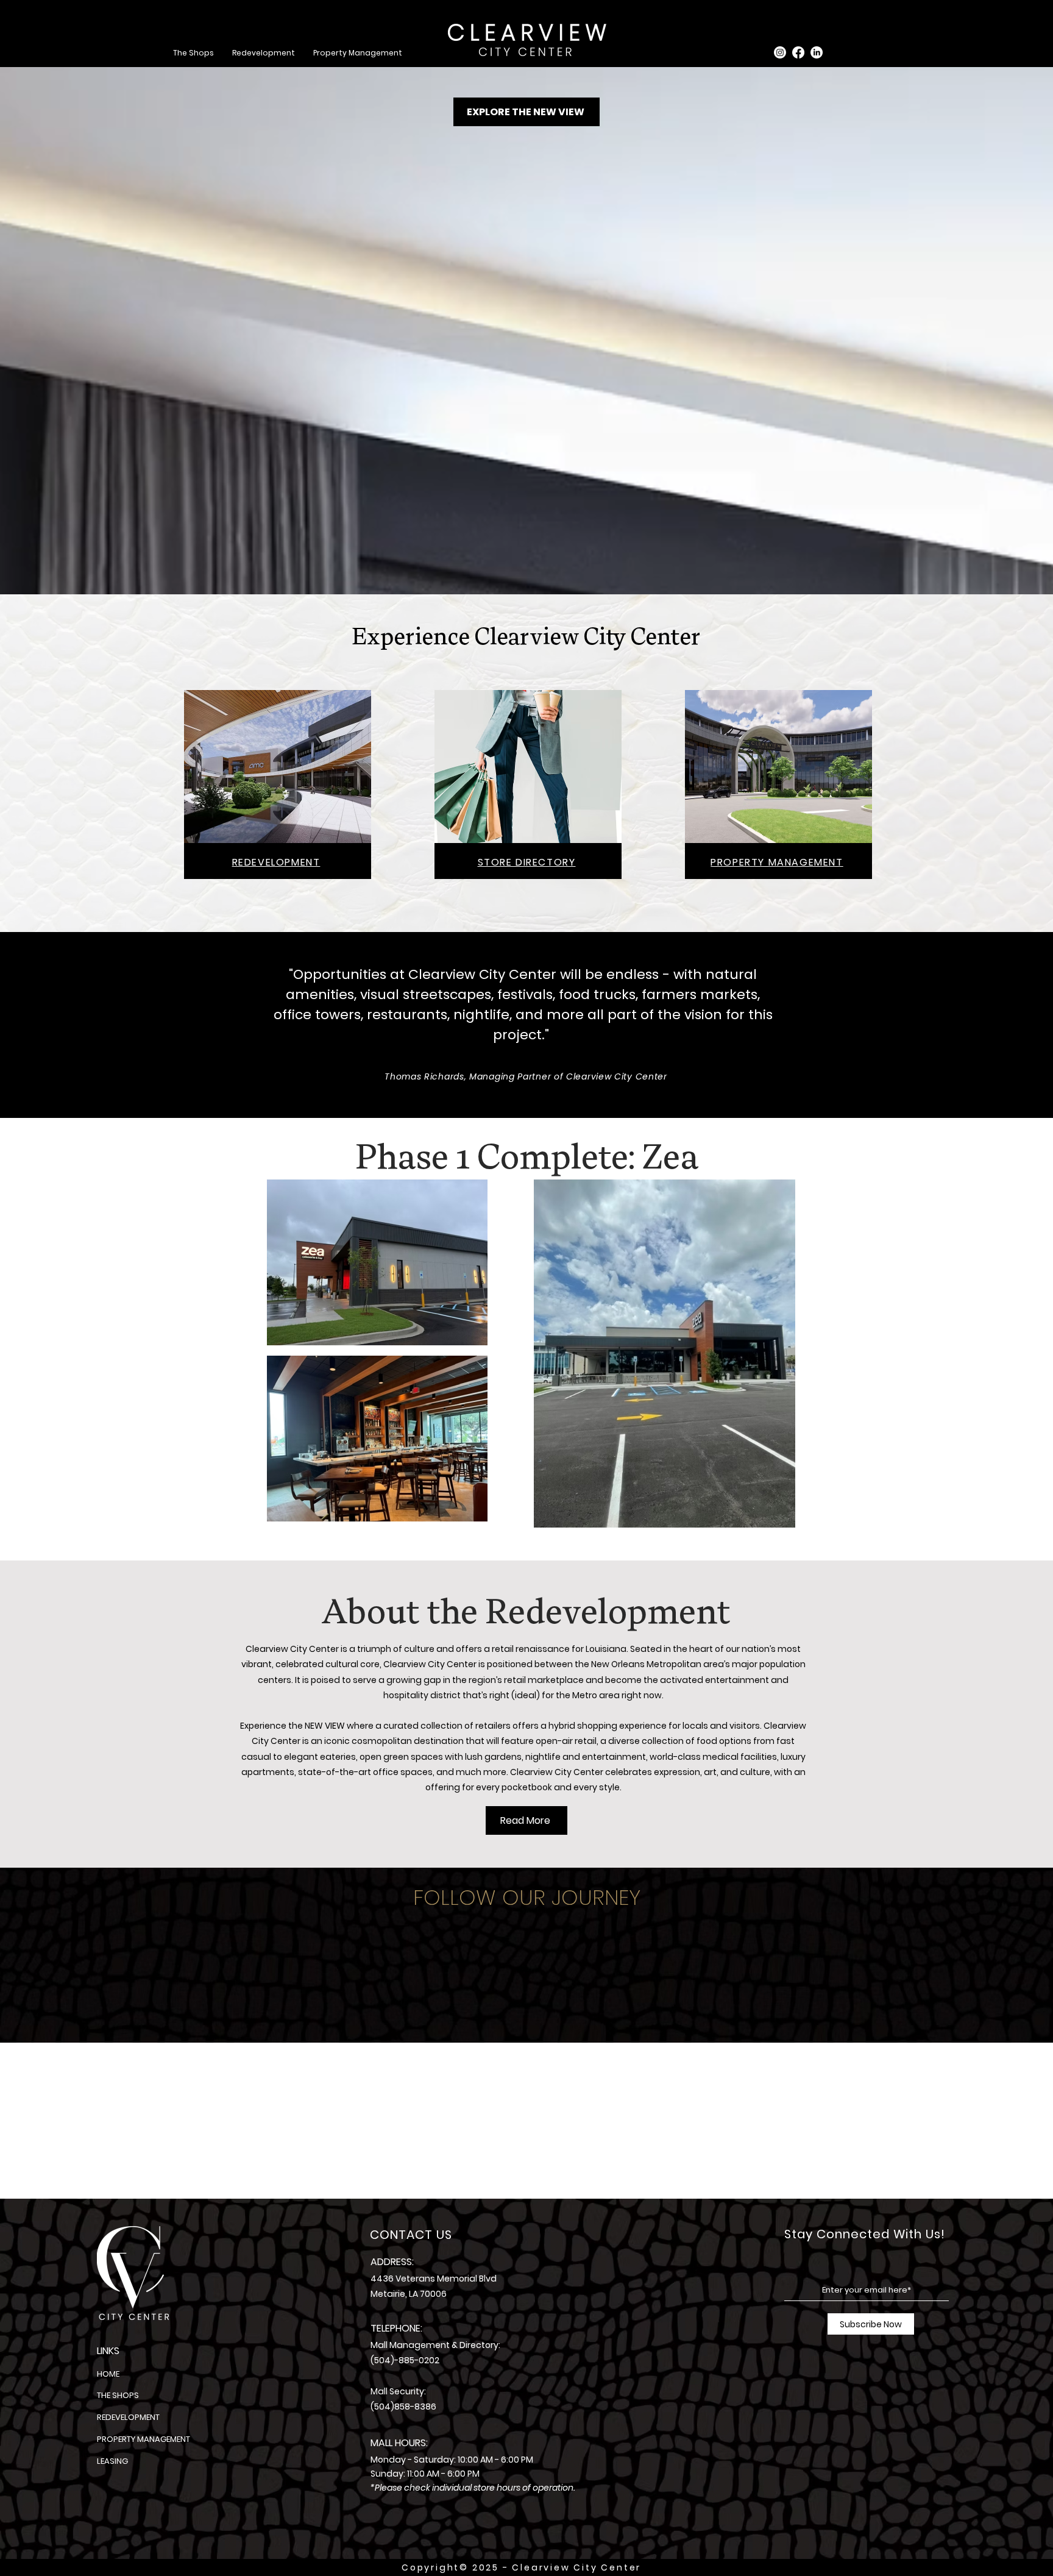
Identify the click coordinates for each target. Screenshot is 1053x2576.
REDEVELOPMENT (128, 2417)
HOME (108, 2374)
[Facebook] (798, 52)
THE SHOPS (118, 2395)
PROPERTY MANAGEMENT (144, 2439)
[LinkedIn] (817, 52)
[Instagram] (780, 52)
